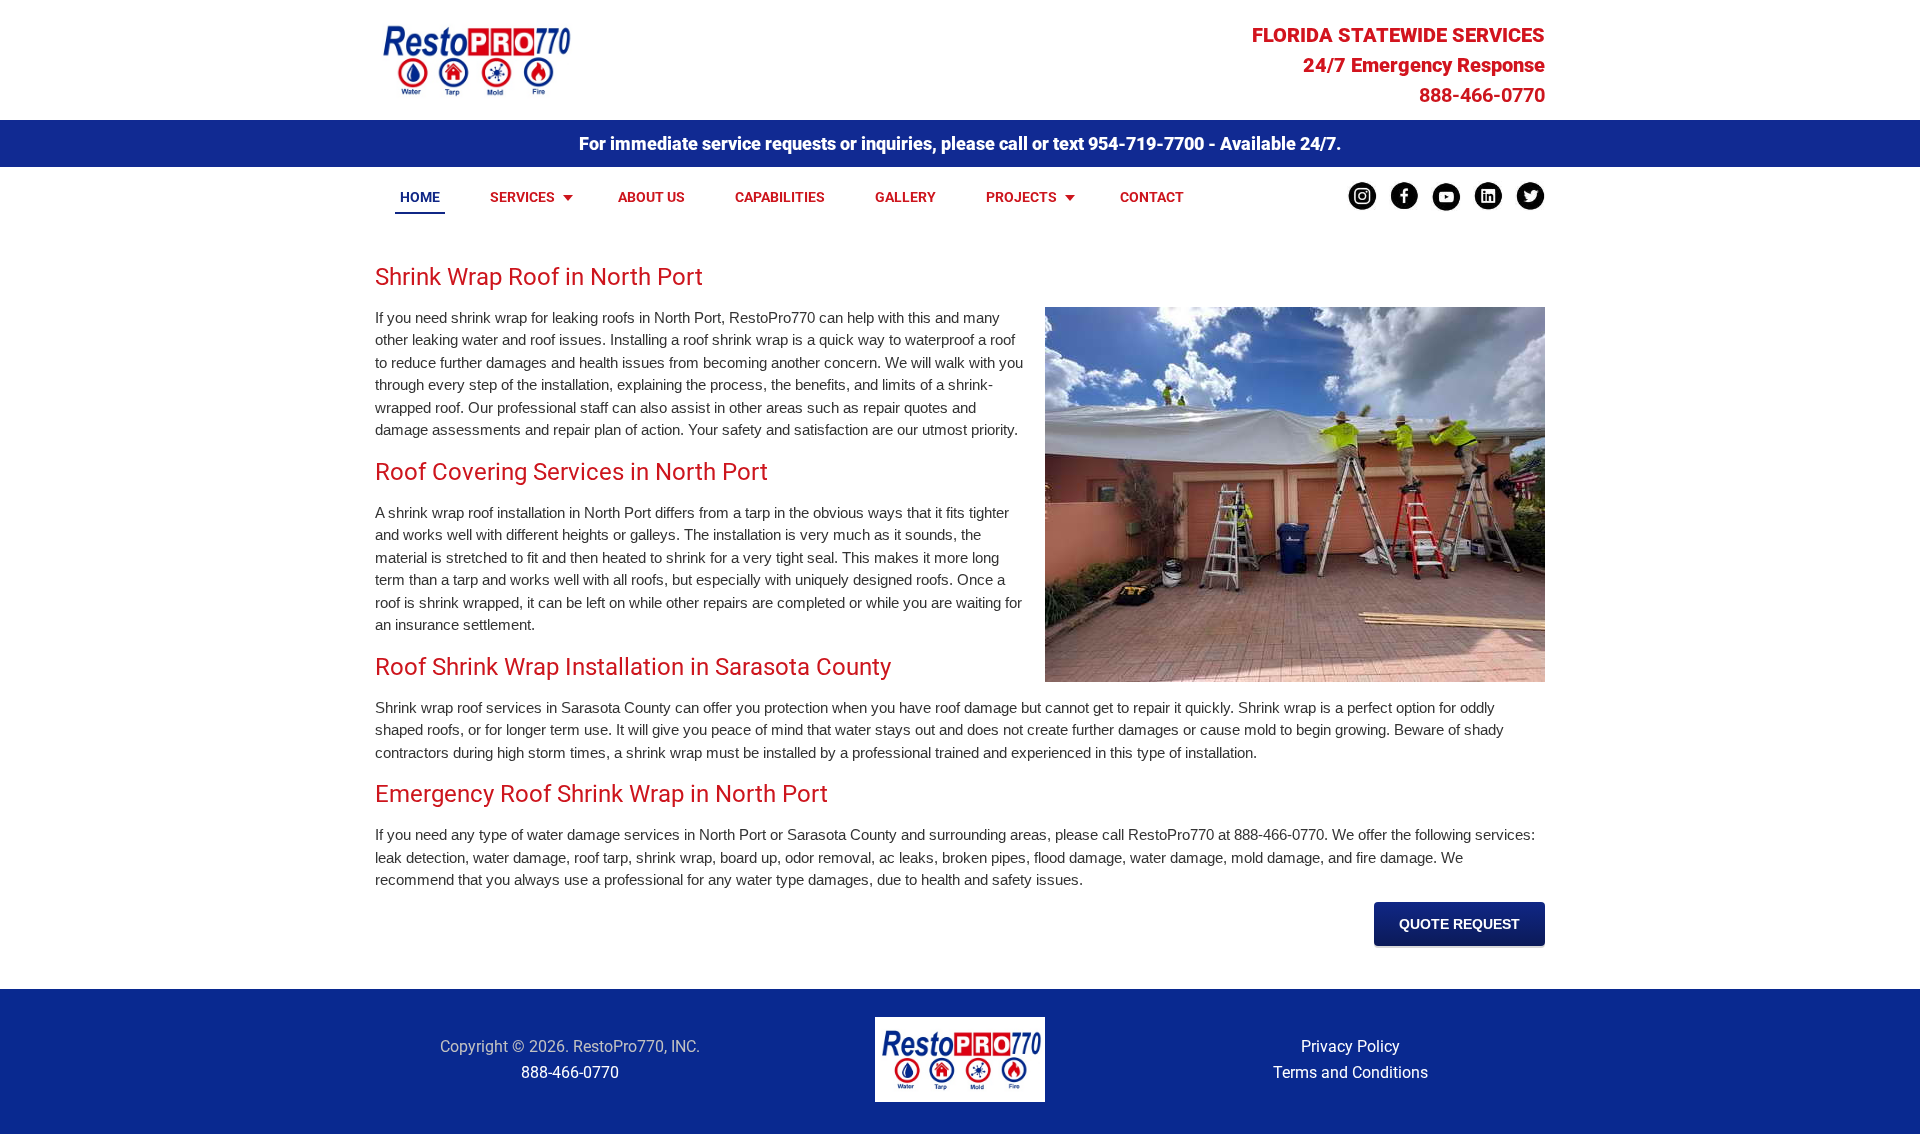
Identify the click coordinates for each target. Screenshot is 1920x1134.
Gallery (905, 197)
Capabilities (780, 197)
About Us (651, 197)
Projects (1021, 197)
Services (522, 197)
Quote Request (1459, 924)
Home (420, 197)
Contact (1152, 197)
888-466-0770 (1482, 95)
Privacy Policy (1350, 1046)
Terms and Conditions (1350, 1072)
